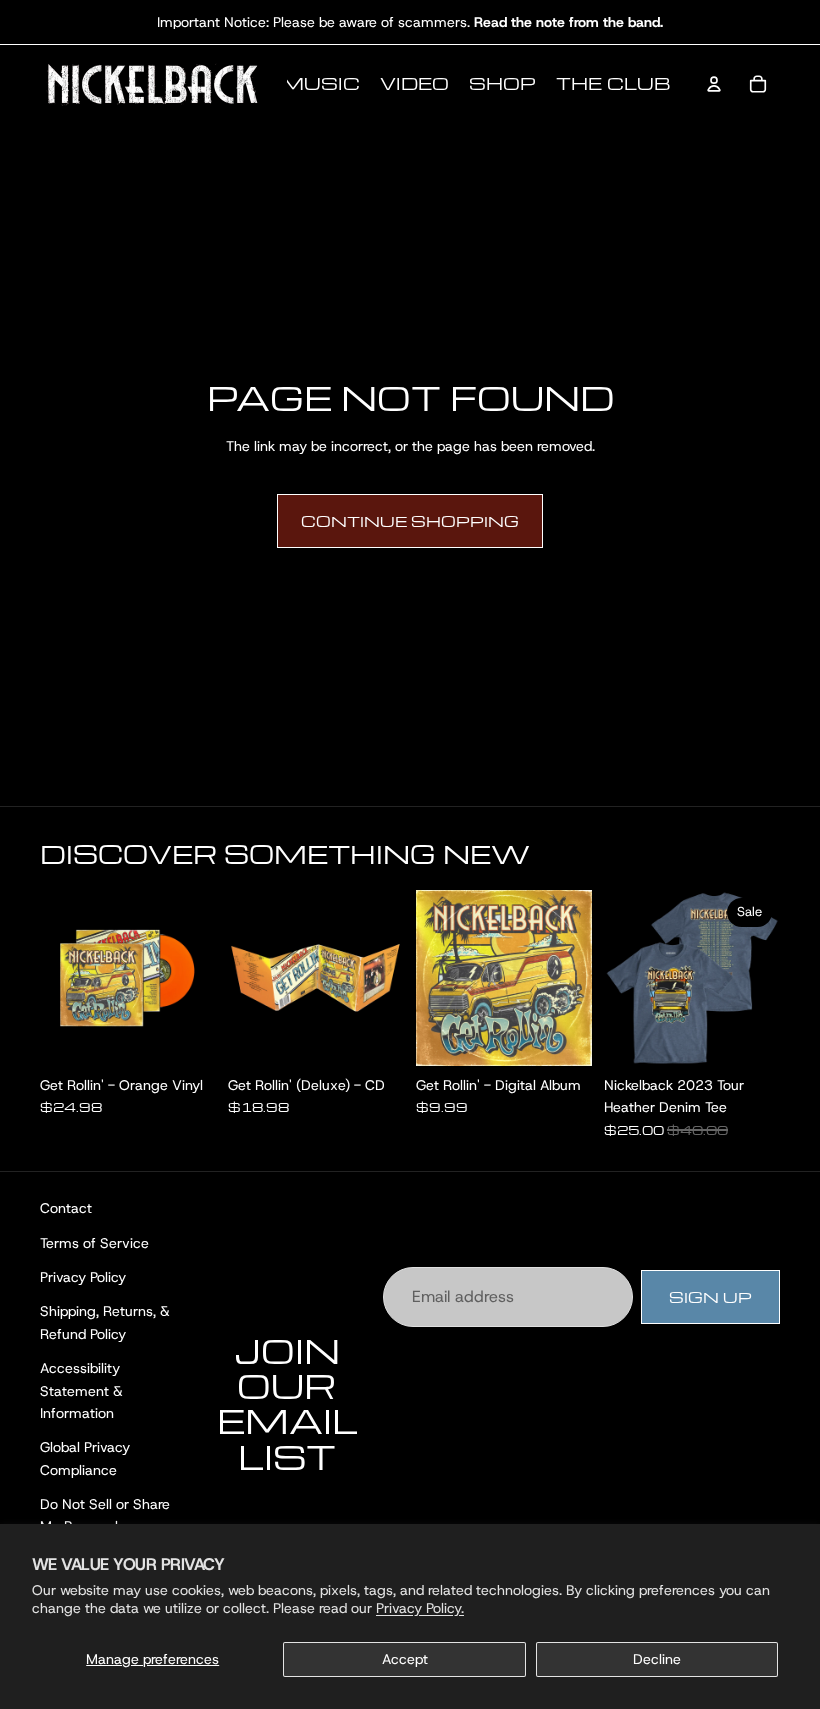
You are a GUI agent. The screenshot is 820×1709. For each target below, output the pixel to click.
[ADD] (185, 1035)
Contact (66, 1208)
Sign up (710, 1296)
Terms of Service (94, 1242)
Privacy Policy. (420, 1608)
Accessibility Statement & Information (81, 1390)
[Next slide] (758, 978)
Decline (657, 1659)
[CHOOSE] (749, 1035)
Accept (405, 1659)
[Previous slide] (626, 978)
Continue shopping (410, 521)
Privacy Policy (83, 1276)
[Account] (714, 84)
